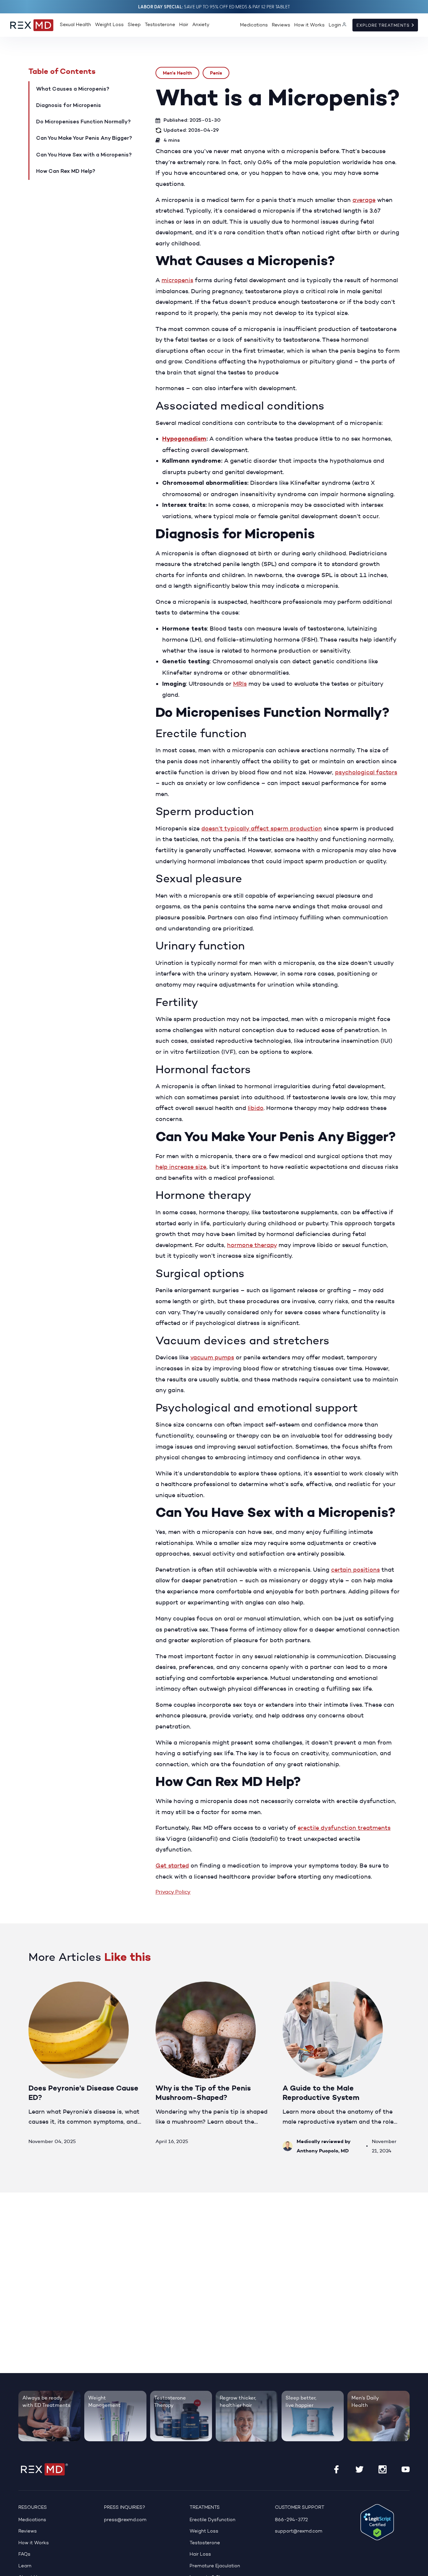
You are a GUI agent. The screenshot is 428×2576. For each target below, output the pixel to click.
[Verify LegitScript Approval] (377, 2522)
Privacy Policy (173, 1892)
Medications (254, 25)
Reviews (281, 25)
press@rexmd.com (125, 2520)
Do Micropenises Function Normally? (83, 122)
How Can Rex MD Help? (66, 172)
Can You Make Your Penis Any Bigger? (84, 138)
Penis (216, 73)
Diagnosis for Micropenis (69, 106)
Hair (184, 25)
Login (335, 25)
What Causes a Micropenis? (73, 89)
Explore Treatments (384, 25)
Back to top (419, 2567)
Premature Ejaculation (215, 2566)
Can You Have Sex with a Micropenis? (84, 155)
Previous (369, 1962)
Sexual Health (75, 25)
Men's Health (177, 73)
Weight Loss (109, 25)
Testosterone (160, 25)
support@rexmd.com (299, 2531)
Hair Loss (200, 2554)
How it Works (309, 25)
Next (392, 1962)
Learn (25, 2566)
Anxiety (201, 25)
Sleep (134, 25)
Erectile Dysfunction (212, 2520)
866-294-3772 (291, 2520)
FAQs (24, 2554)
